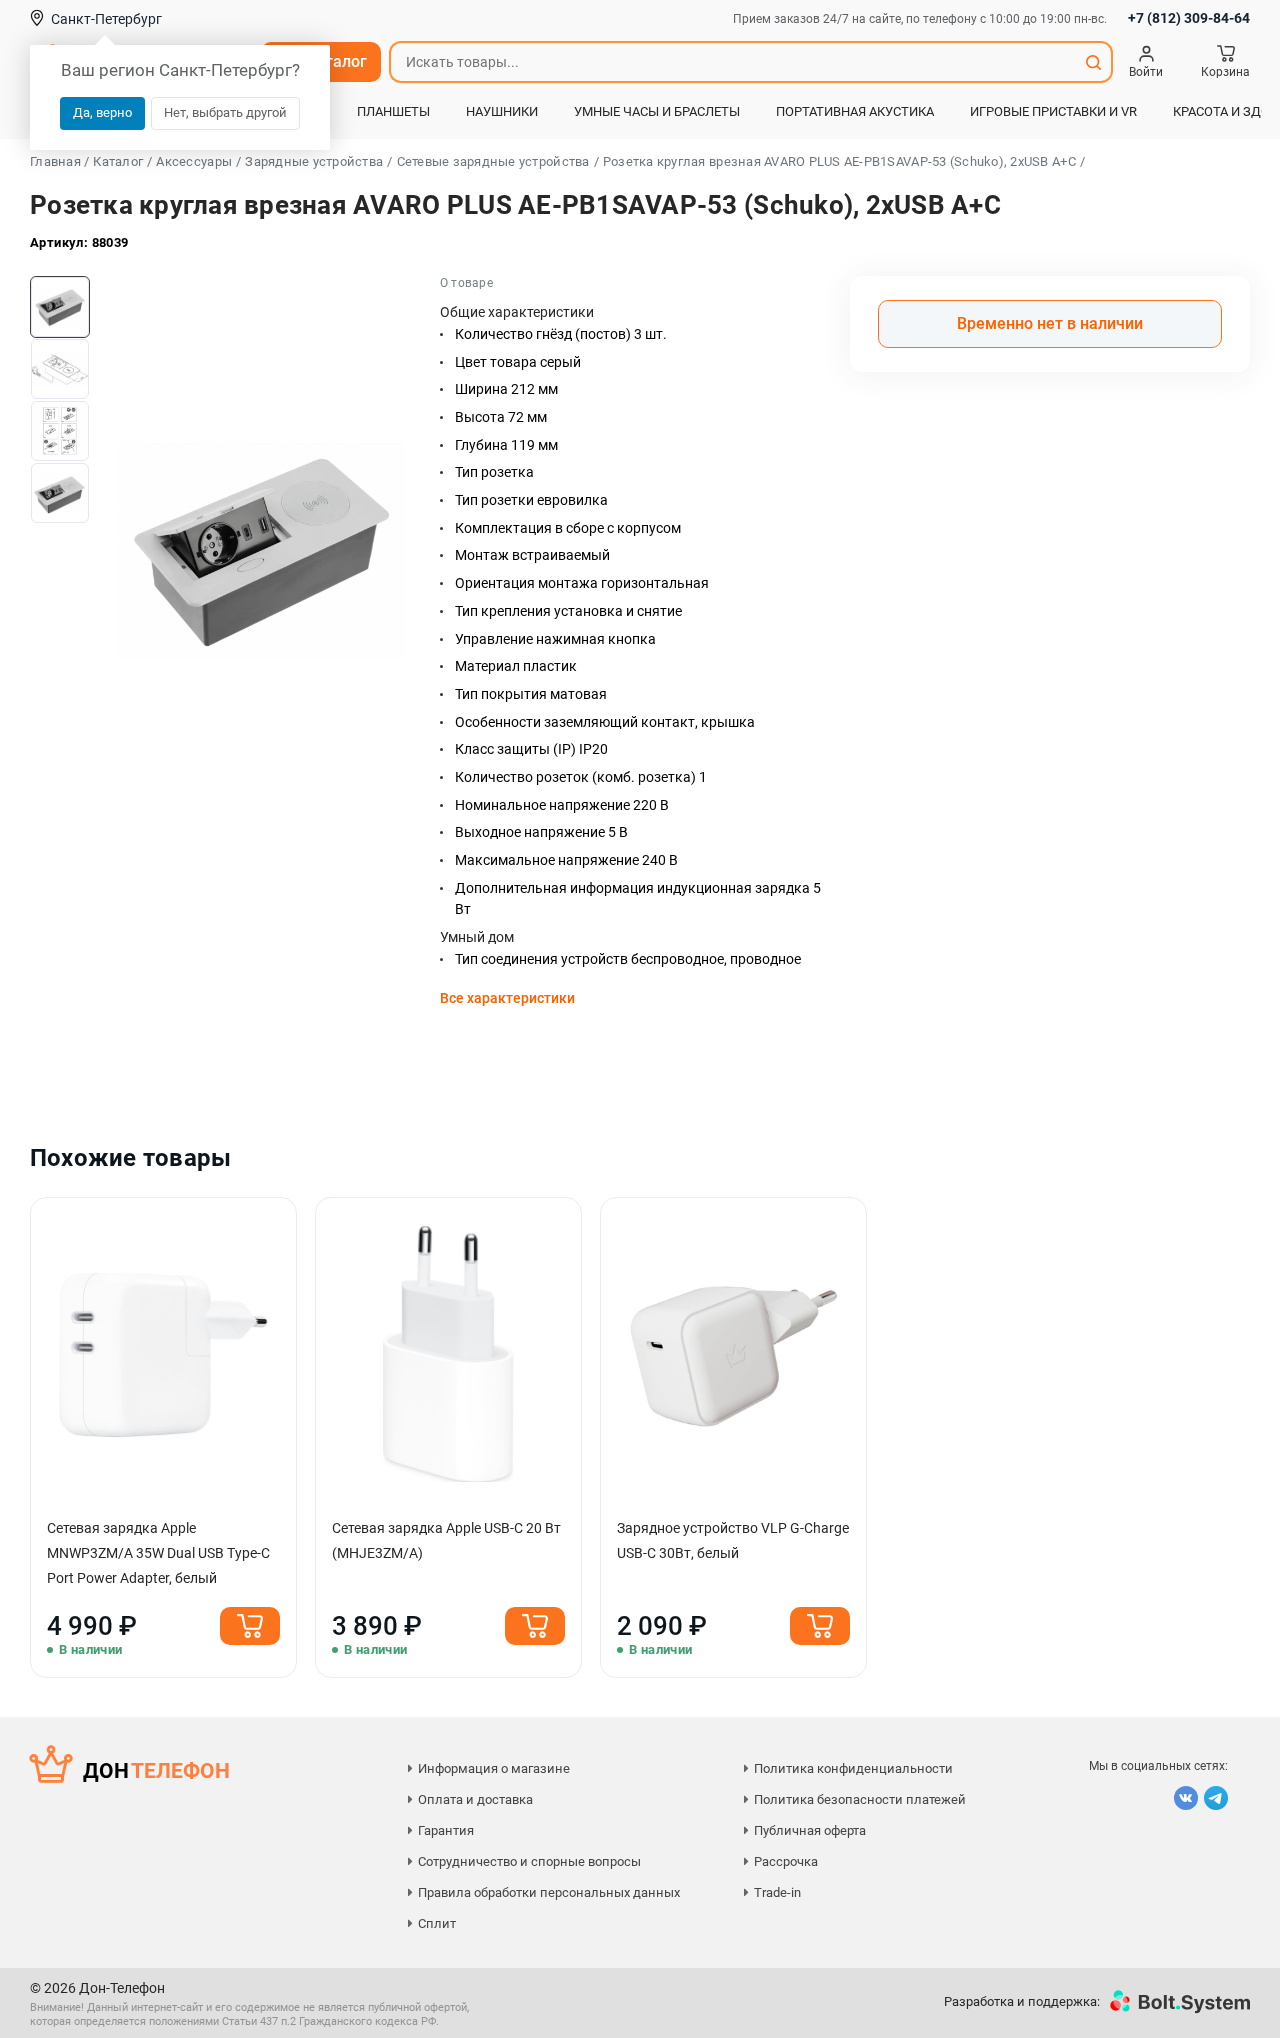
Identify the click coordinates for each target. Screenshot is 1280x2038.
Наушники (502, 111)
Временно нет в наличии (1050, 323)
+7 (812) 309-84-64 (1189, 18)
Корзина (1225, 72)
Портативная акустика (855, 111)
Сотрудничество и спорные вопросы (529, 1861)
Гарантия (446, 1830)
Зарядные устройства (314, 161)
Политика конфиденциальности (853, 1768)
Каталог (118, 161)
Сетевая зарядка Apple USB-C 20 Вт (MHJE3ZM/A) (446, 1540)
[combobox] (733, 62)
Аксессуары (194, 161)
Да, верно (102, 112)
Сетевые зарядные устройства (493, 161)
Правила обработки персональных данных (549, 1892)
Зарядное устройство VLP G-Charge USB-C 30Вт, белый (733, 1540)
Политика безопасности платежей (860, 1799)
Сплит (437, 1923)
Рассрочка (786, 1861)
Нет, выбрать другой (225, 112)
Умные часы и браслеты (657, 111)
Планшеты (393, 111)
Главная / (59, 161)
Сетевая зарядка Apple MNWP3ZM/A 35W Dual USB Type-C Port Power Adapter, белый (158, 1553)
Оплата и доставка (475, 1799)
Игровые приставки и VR (1053, 111)
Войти (1146, 72)
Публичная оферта (810, 1830)
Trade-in (777, 1892)
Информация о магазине (494, 1768)
